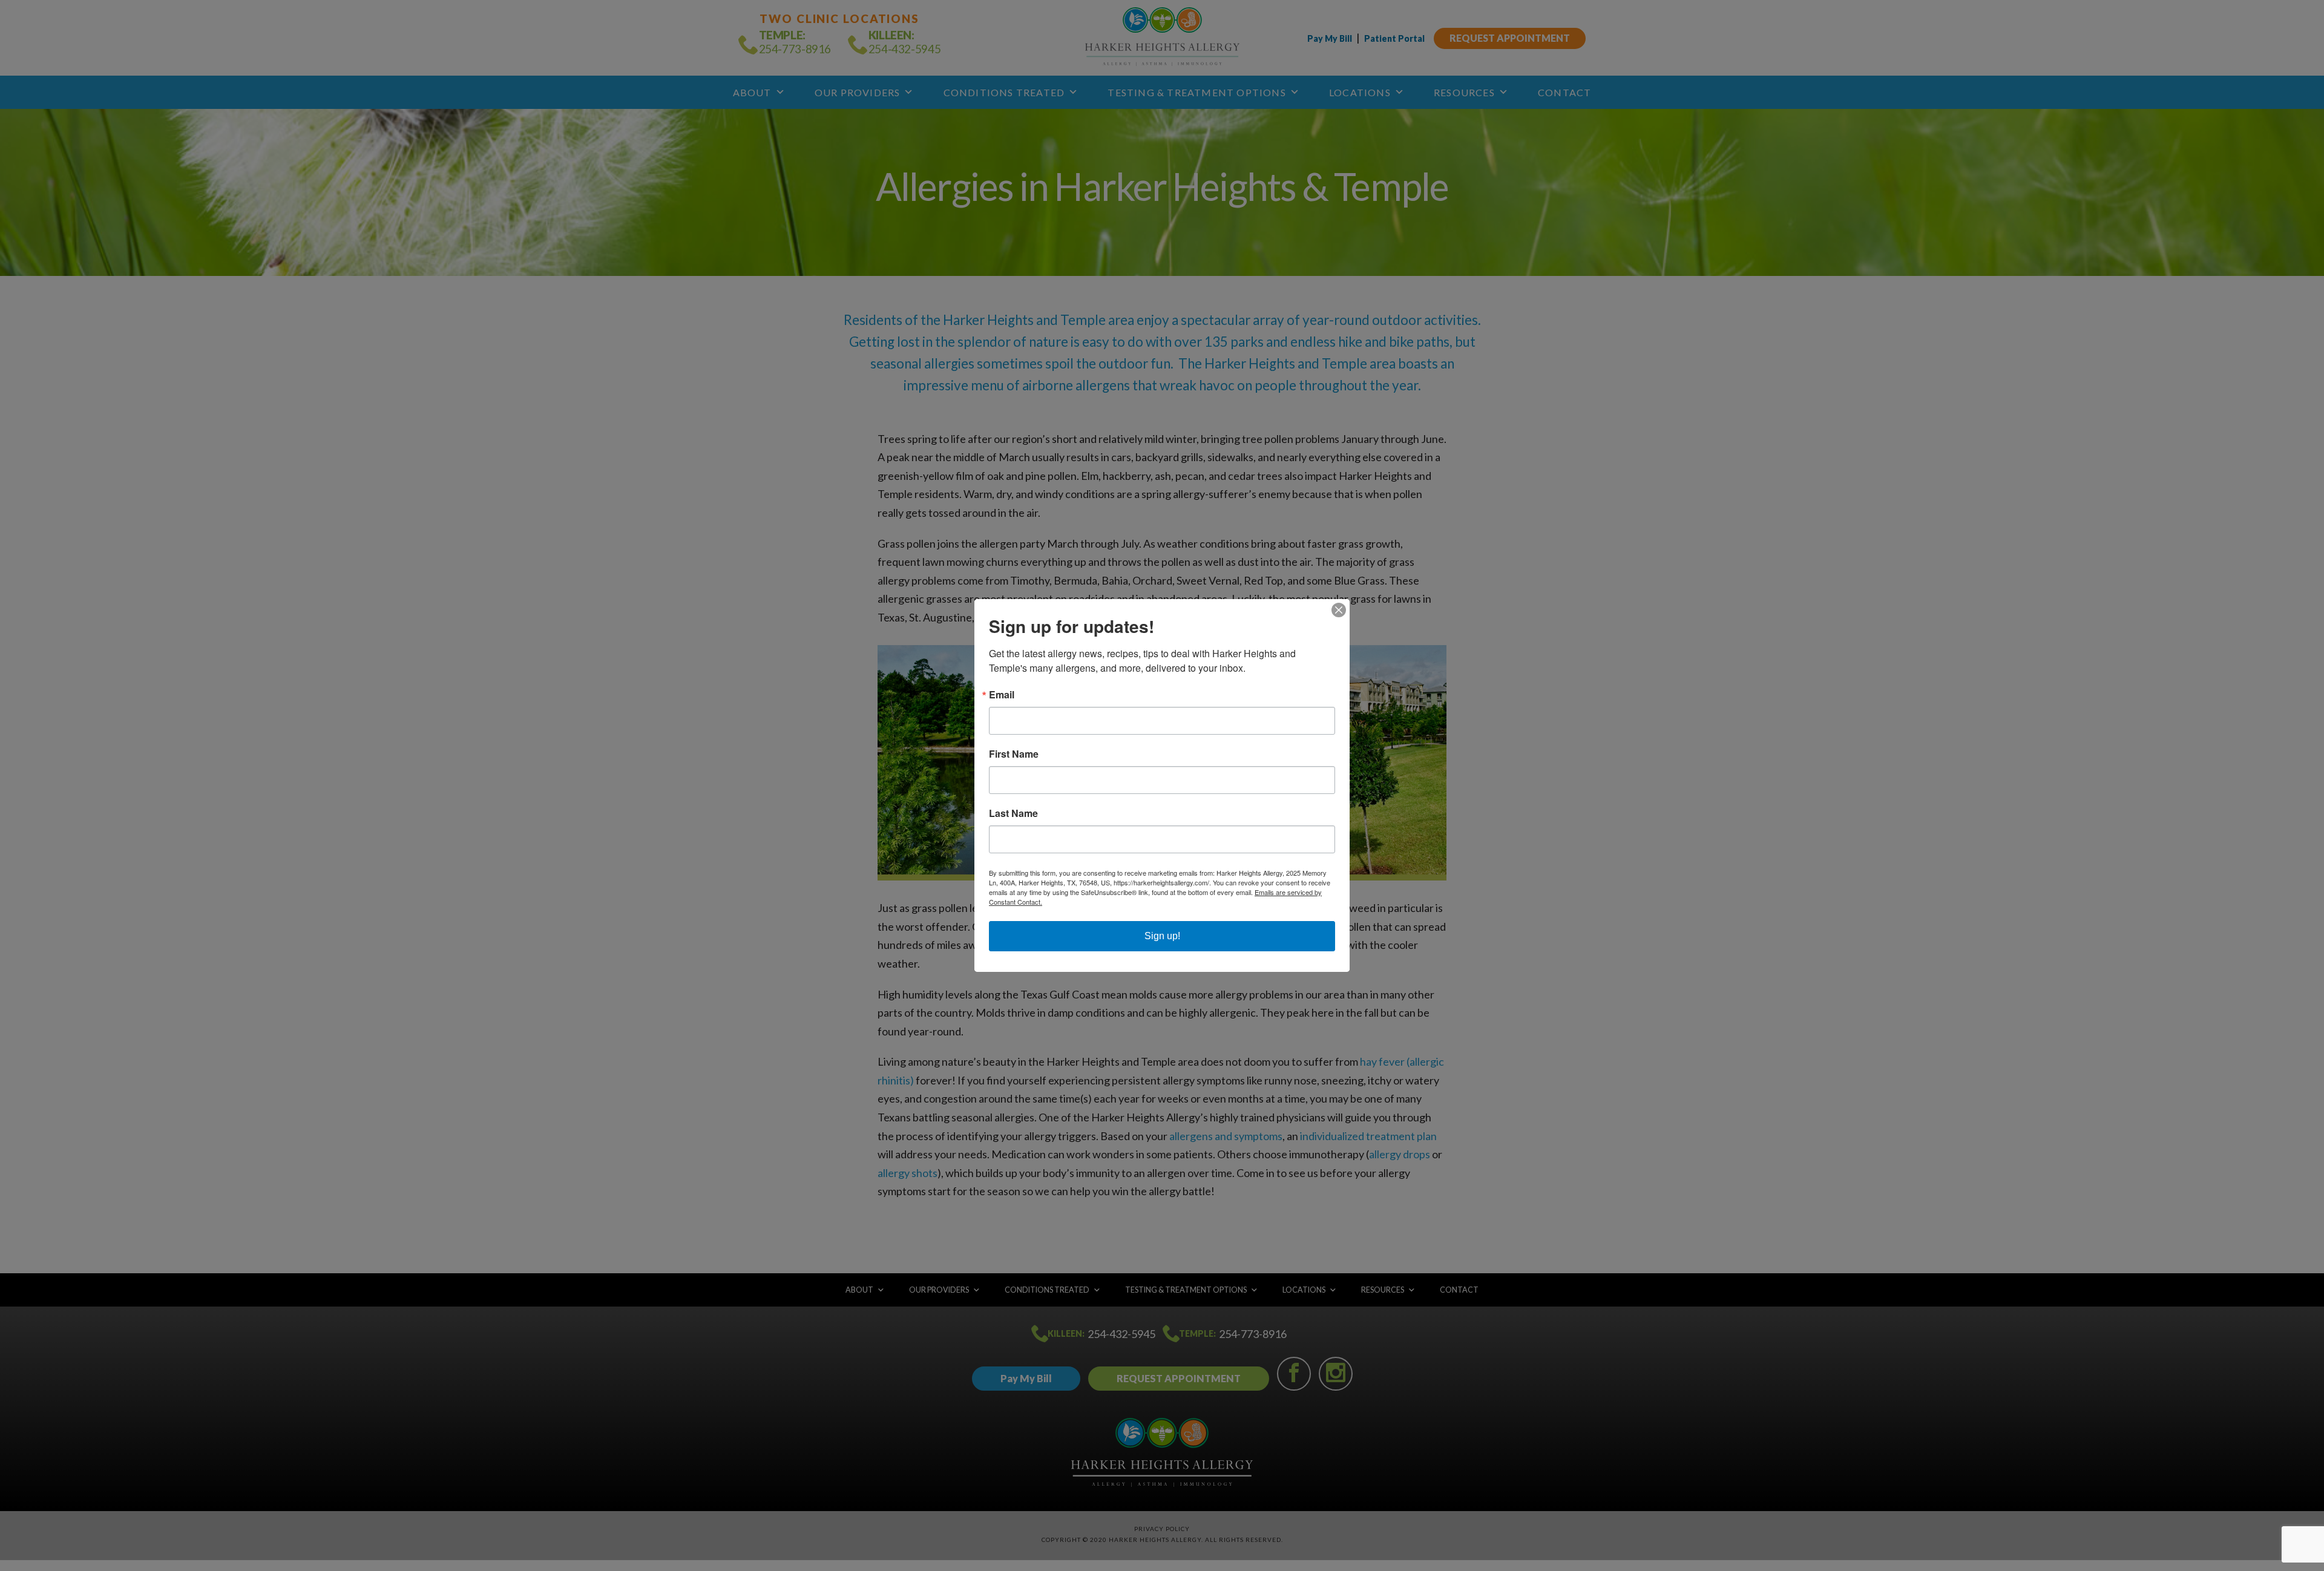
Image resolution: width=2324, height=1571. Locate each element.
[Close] (1339, 610)
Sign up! (1162, 936)
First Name (1014, 754)
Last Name (1013, 813)
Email (1002, 695)
